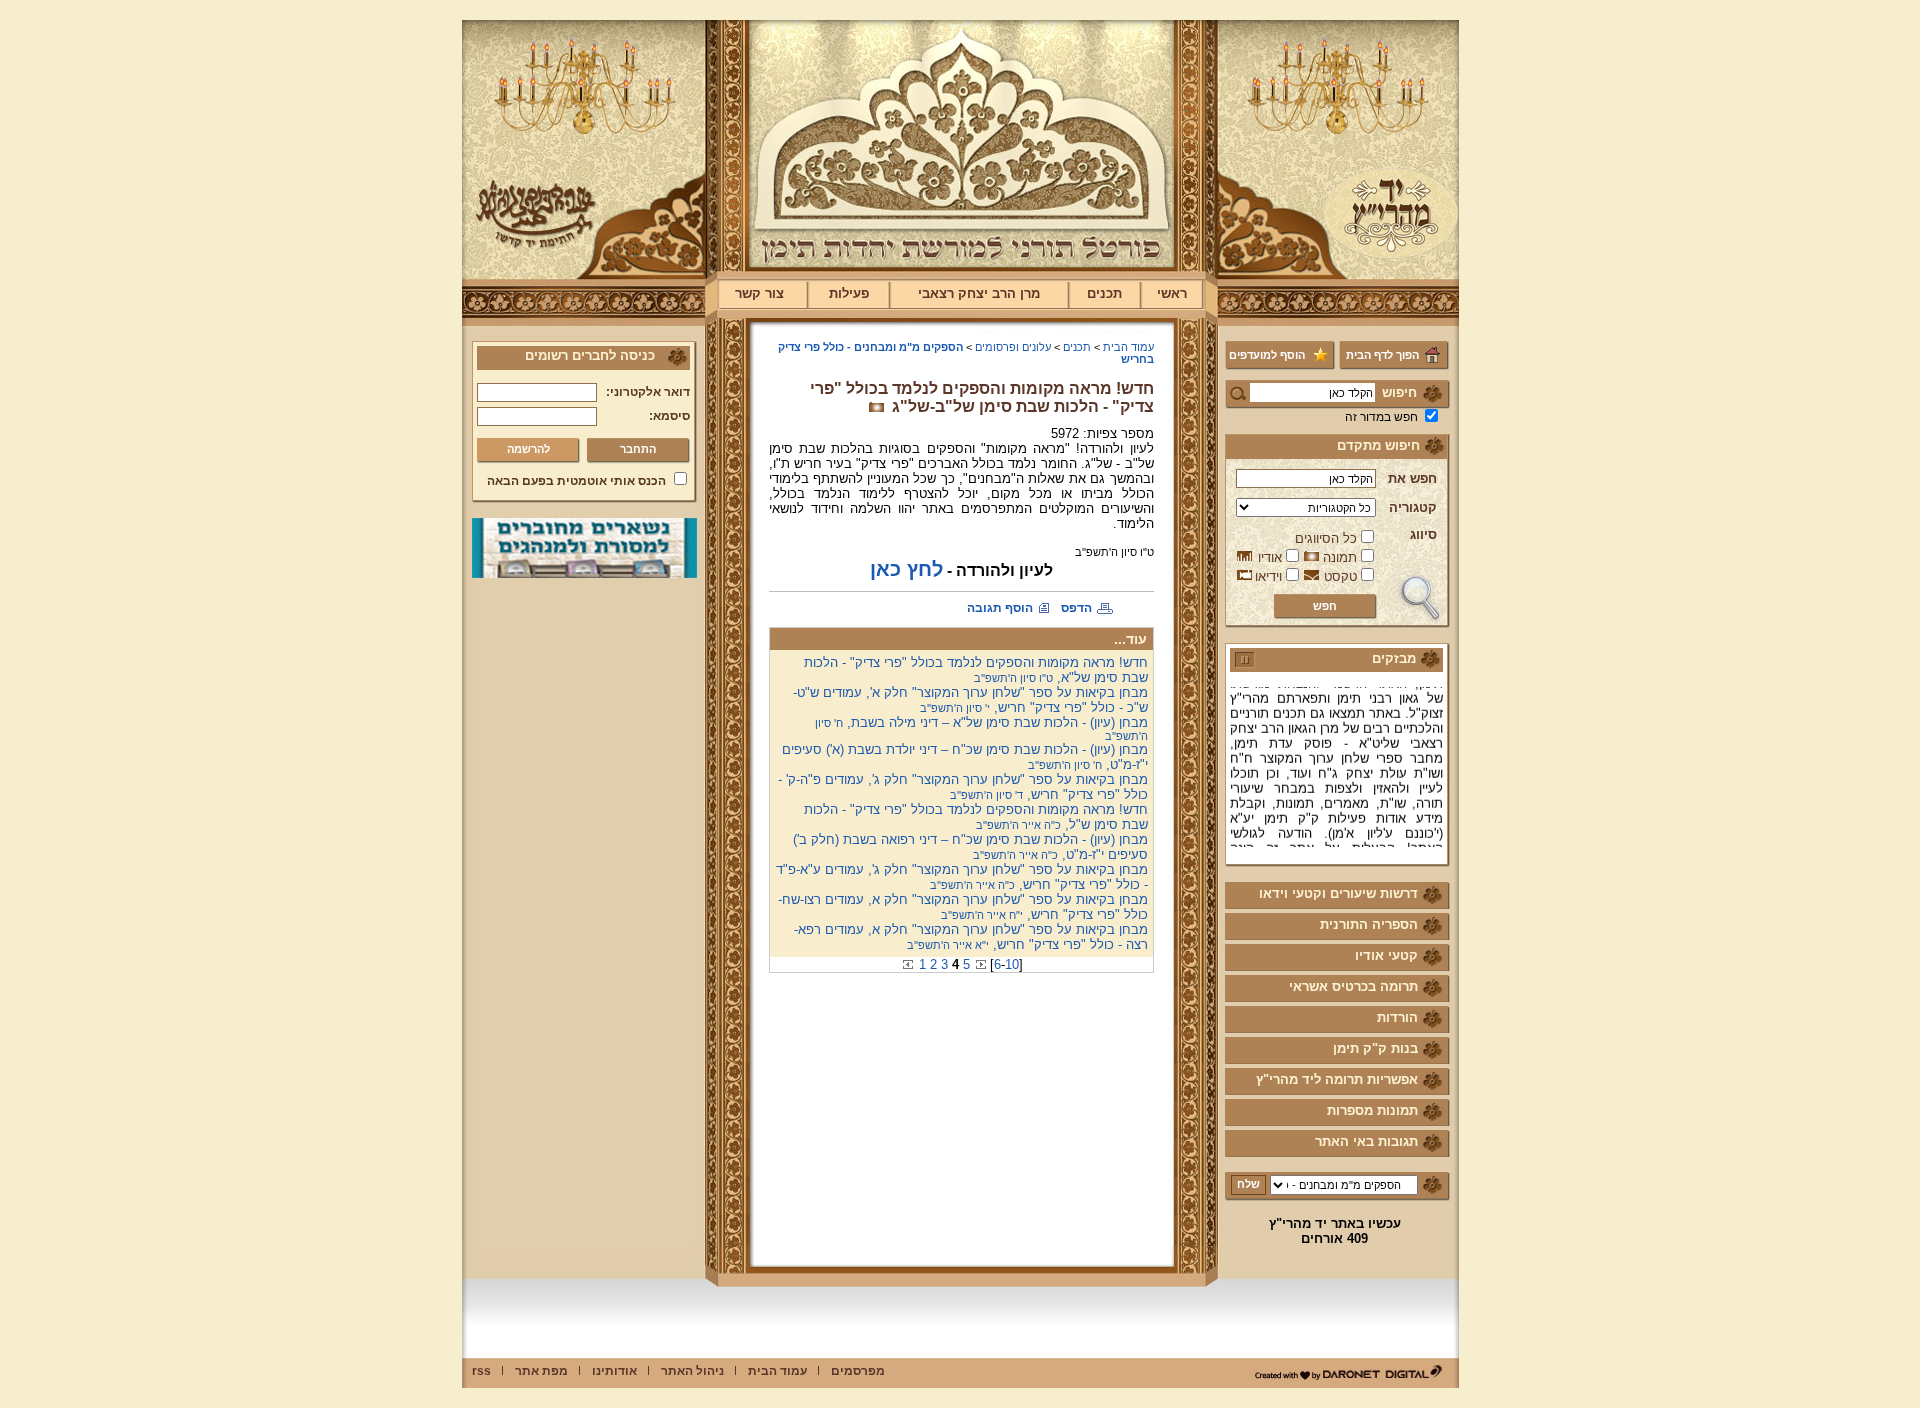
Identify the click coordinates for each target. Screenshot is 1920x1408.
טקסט (1340, 576)
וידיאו (1268, 576)
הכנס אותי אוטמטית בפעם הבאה (576, 481)
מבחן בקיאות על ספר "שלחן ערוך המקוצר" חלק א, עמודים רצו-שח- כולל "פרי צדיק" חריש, (963, 907)
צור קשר (759, 293)
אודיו (1270, 557)
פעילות (849, 293)
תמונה (1340, 557)
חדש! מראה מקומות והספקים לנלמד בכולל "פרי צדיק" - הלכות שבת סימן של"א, (976, 670)
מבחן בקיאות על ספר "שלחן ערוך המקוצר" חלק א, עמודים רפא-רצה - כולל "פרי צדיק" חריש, (971, 937)
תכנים (1104, 293)
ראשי (1172, 293)
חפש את (1412, 478)
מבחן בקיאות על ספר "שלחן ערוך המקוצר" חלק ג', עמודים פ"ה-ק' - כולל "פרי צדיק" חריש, (963, 787)
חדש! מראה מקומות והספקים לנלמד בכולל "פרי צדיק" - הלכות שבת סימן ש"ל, (976, 817)
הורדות (1397, 1017)
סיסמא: (669, 416)
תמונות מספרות (1372, 1110)
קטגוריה (1413, 507)
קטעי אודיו (1386, 955)
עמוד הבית (1128, 347)
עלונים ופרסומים (1013, 347)
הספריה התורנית (1369, 924)
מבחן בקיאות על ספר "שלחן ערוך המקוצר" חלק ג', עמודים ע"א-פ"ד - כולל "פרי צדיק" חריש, (962, 877)
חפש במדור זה (1381, 417)
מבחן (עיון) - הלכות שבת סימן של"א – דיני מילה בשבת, (981, 728)
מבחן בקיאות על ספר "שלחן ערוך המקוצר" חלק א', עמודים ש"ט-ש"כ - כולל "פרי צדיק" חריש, (970, 700)
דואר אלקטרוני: (648, 392)
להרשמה (528, 449)
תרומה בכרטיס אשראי (1353, 986)
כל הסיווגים (1326, 538)
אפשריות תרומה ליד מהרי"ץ (1337, 1079)
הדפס (1076, 608)
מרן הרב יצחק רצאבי (979, 293)
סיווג (1423, 534)
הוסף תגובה (1000, 608)
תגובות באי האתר (1366, 1141)
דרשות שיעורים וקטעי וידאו (1338, 893)
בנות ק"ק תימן (1375, 1048)
